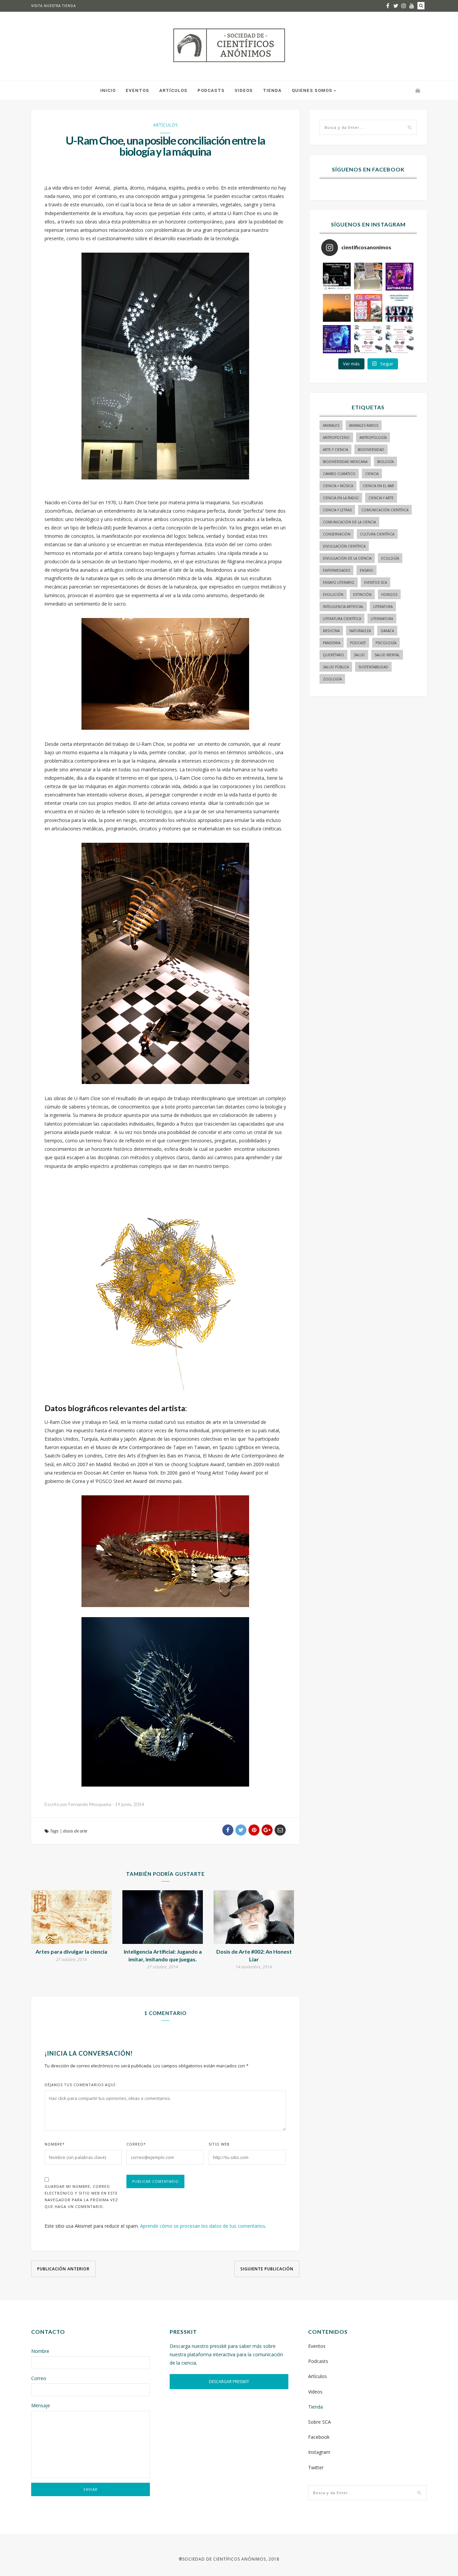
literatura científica (342, 619)
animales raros (364, 425)
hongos (389, 595)
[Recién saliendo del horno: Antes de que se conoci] (399, 308)
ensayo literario (339, 582)
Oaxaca (387, 631)
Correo (136, 2144)
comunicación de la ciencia (349, 522)
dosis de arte (75, 1831)
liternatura (382, 619)
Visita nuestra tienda (54, 6)
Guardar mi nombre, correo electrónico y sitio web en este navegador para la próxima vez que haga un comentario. (81, 2196)
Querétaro (333, 655)
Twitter (316, 2467)
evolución (333, 595)
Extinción (362, 595)
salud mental (387, 655)
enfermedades (336, 570)
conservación (337, 534)
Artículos (173, 90)
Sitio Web (219, 2144)
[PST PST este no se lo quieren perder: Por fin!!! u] (337, 339)
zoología (332, 679)
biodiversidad (371, 450)
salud (359, 655)
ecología (390, 558)
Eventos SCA (376, 582)
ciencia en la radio (341, 498)
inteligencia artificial (343, 607)
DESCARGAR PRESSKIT (229, 2382)
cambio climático (339, 474)
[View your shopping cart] (418, 90)
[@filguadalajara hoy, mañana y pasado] (337, 277)
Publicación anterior (63, 2269)
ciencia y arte (381, 498)
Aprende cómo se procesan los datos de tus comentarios (203, 2226)
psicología (386, 643)
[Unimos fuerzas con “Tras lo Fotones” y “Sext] (399, 277)
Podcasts (211, 90)
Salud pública (336, 667)
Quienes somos (312, 90)
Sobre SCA (320, 2422)
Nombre (55, 2144)
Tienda (272, 90)
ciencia (372, 474)
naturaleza (360, 631)
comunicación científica (385, 510)
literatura (383, 607)
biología (385, 462)
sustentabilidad (373, 667)
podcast (358, 643)
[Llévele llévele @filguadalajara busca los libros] (368, 277)
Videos (244, 90)
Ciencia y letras (337, 510)
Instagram (319, 2452)
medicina (331, 631)
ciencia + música (338, 486)
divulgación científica (344, 546)
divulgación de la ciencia (347, 558)
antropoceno (336, 437)
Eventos (137, 90)
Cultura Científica (377, 534)
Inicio (108, 90)
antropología (373, 437)
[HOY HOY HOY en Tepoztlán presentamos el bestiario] (368, 339)
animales (331, 425)
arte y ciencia (335, 450)
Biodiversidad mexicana (345, 462)
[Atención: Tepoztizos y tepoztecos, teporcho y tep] (399, 339)
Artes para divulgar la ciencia (71, 1951)
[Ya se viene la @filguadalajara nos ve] (368, 308)
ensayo (366, 570)
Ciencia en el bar (378, 486)
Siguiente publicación (267, 2269)
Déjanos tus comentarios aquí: (81, 2085)
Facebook (319, 2437)
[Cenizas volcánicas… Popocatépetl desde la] (337, 308)
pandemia (332, 643)
